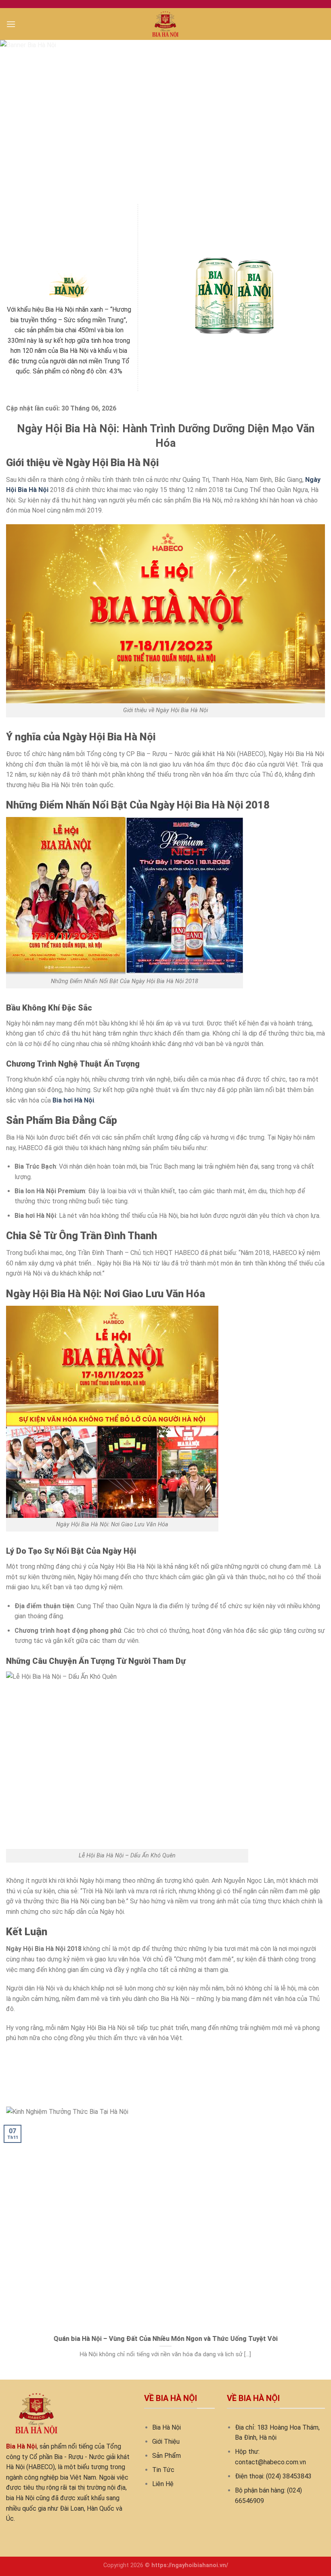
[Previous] (17, 122)
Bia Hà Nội (167, 2427)
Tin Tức (163, 2470)
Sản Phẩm (167, 2456)
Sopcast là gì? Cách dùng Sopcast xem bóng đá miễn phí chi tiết (97, 2056)
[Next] (314, 122)
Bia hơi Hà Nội (73, 1100)
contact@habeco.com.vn (270, 2462)
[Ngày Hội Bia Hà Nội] (166, 24)
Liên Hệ (163, 2484)
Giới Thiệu (166, 2442)
